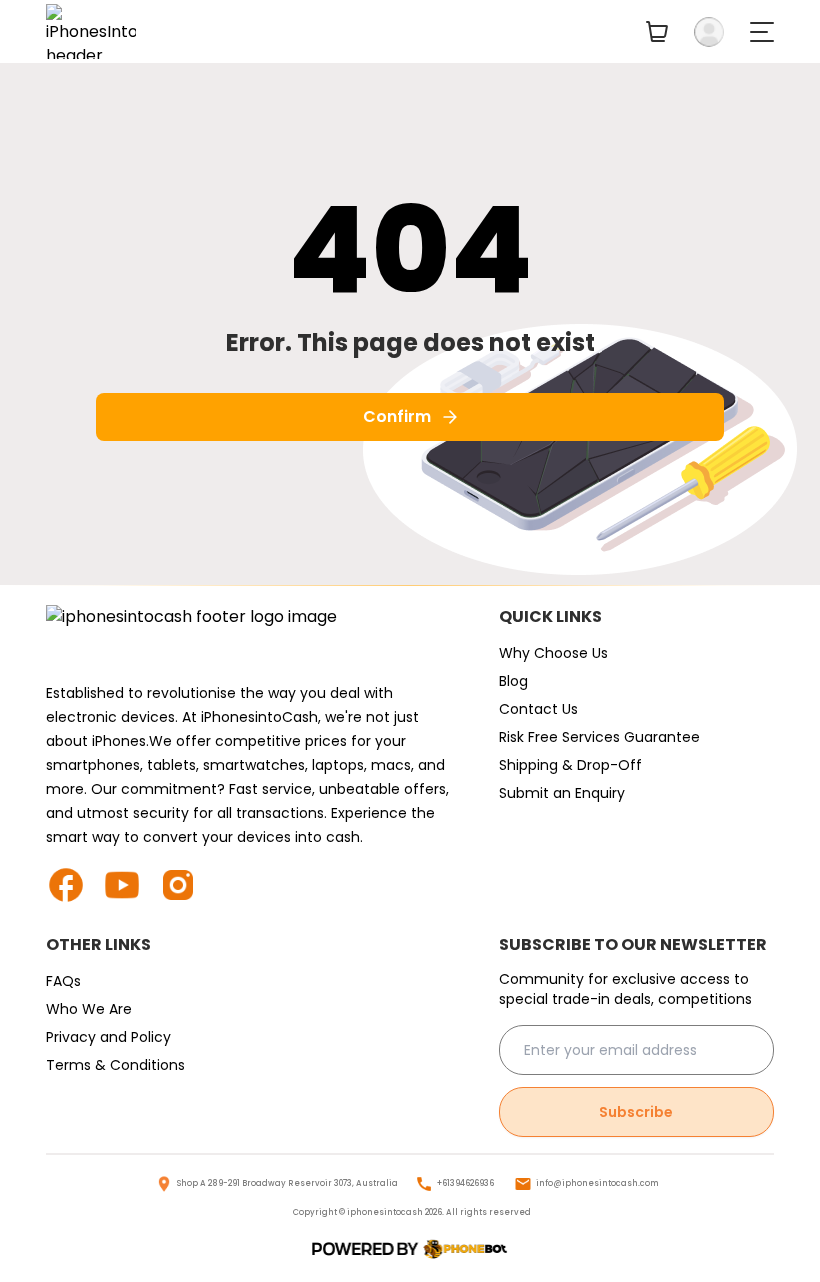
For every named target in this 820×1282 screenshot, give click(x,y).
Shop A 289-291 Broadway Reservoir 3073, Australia (287, 1183)
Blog (513, 681)
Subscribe (636, 1112)
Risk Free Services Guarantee (599, 737)
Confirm (397, 416)
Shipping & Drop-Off (570, 765)
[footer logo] (252, 637)
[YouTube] (130, 885)
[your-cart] (657, 31)
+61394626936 (465, 1183)
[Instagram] (186, 885)
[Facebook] (74, 885)
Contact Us (538, 709)
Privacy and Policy (108, 1037)
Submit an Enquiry (562, 793)
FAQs (63, 981)
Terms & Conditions (115, 1065)
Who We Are (89, 1009)
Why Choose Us (553, 653)
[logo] (410, 1249)
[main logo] (91, 31)
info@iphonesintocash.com (597, 1183)
